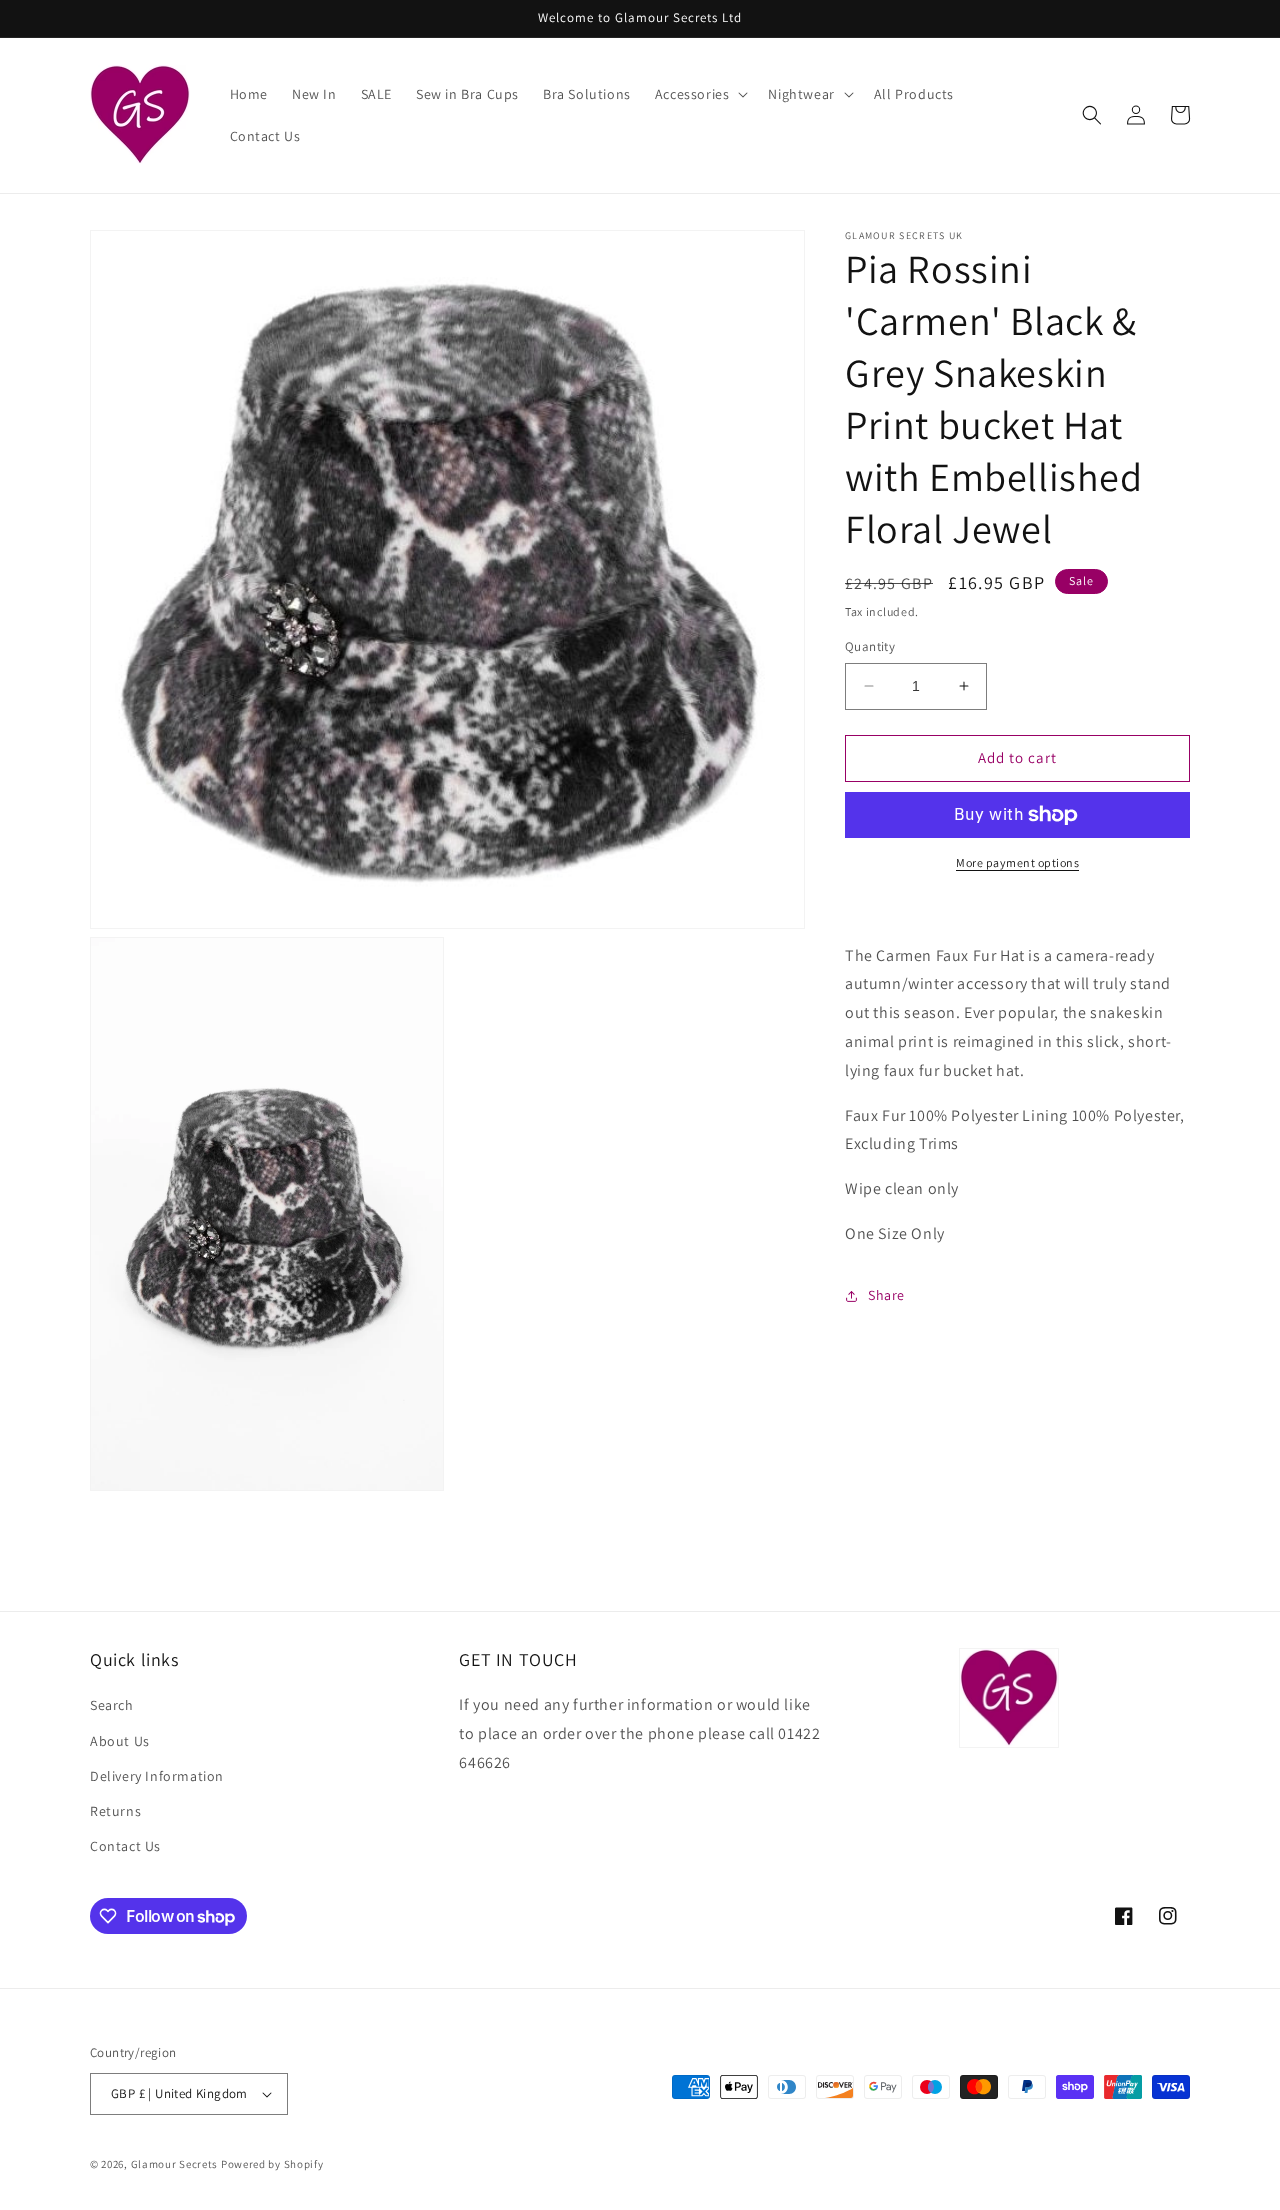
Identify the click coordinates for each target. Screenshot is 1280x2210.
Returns (115, 1811)
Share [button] (886, 1295)
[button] (700, 94)
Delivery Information (157, 1776)
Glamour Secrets (175, 2164)
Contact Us (125, 1846)
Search (112, 1705)
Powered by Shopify (272, 2164)
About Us (120, 1741)
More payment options (1017, 862)
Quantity (870, 646)
